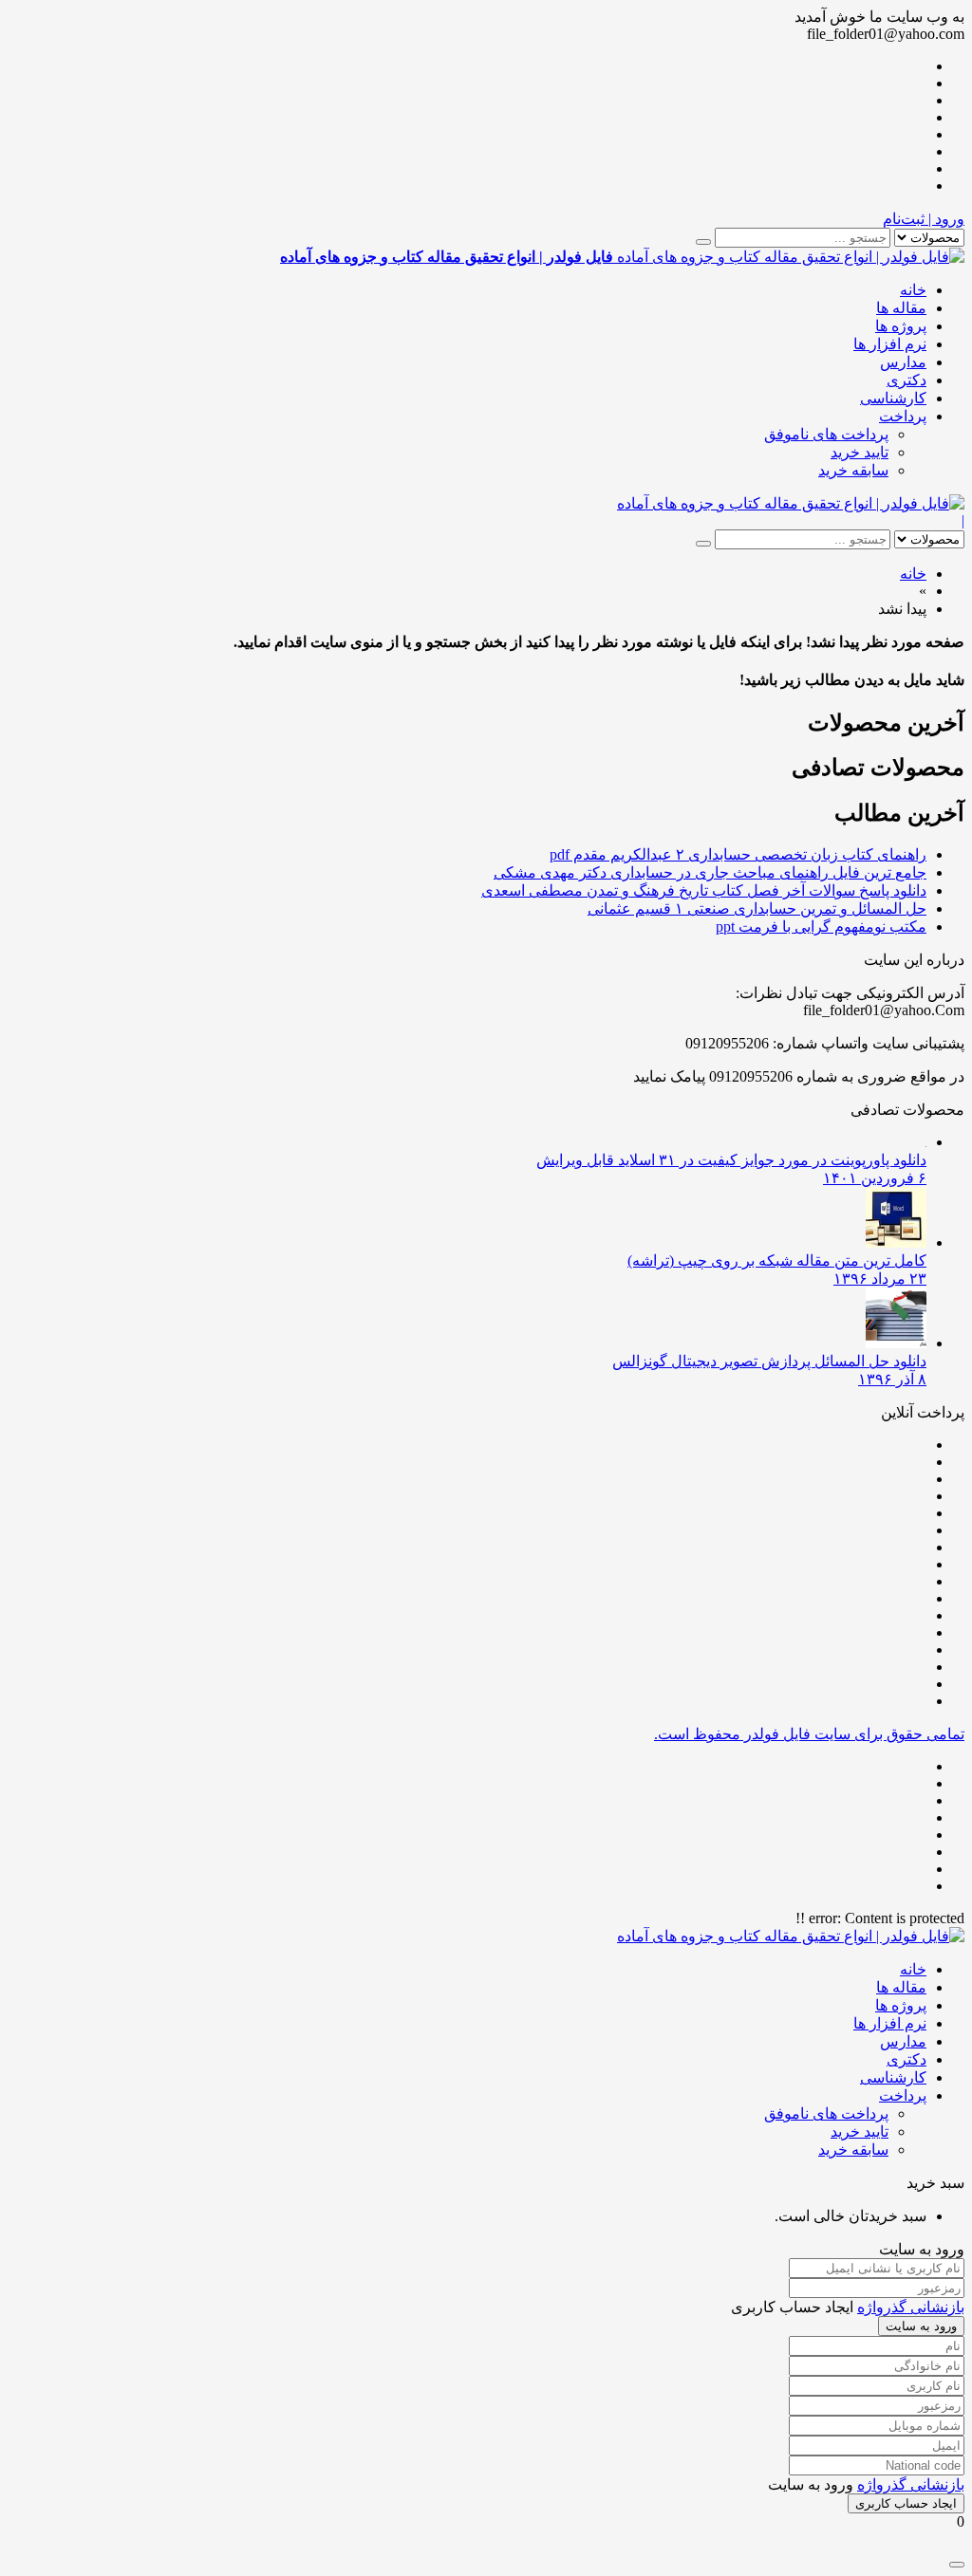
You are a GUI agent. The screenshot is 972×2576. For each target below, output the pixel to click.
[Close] (957, 2565)
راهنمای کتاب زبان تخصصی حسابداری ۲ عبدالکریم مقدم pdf (738, 854)
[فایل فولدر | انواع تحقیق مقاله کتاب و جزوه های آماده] (791, 503)
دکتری (907, 380)
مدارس (903, 362)
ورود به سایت (921, 2326)
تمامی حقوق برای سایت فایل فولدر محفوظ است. (809, 1734)
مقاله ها (901, 308)
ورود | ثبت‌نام (924, 219)
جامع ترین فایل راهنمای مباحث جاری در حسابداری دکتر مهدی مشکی (710, 872)
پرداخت (903, 416)
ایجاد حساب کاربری (906, 2503)
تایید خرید (860, 452)
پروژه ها (901, 326)
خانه (913, 290)
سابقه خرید (853, 470)
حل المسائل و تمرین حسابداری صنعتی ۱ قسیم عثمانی (757, 908)
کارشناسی (893, 398)
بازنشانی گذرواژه (911, 2307)
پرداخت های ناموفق (826, 434)
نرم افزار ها (890, 344)
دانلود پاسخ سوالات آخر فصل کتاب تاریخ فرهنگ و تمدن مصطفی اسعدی (704, 890)
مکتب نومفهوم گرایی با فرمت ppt (821, 927)
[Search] (703, 242)
